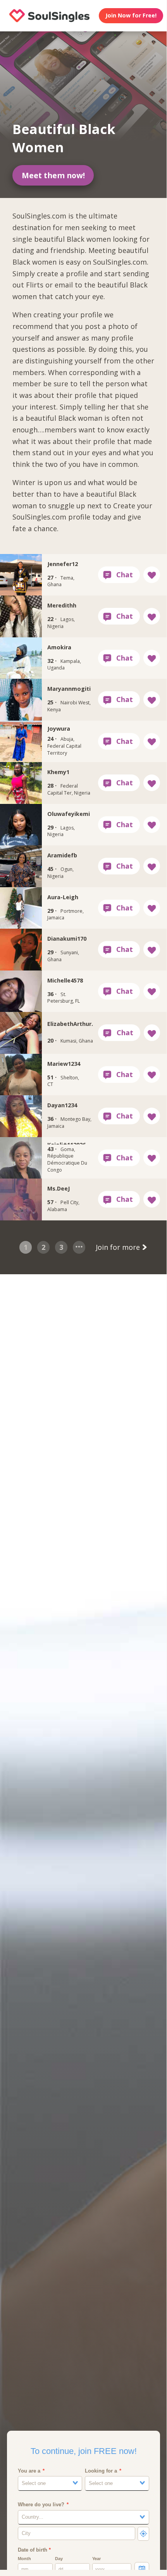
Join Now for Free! (131, 15)
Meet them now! (53, 175)
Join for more (119, 1247)
